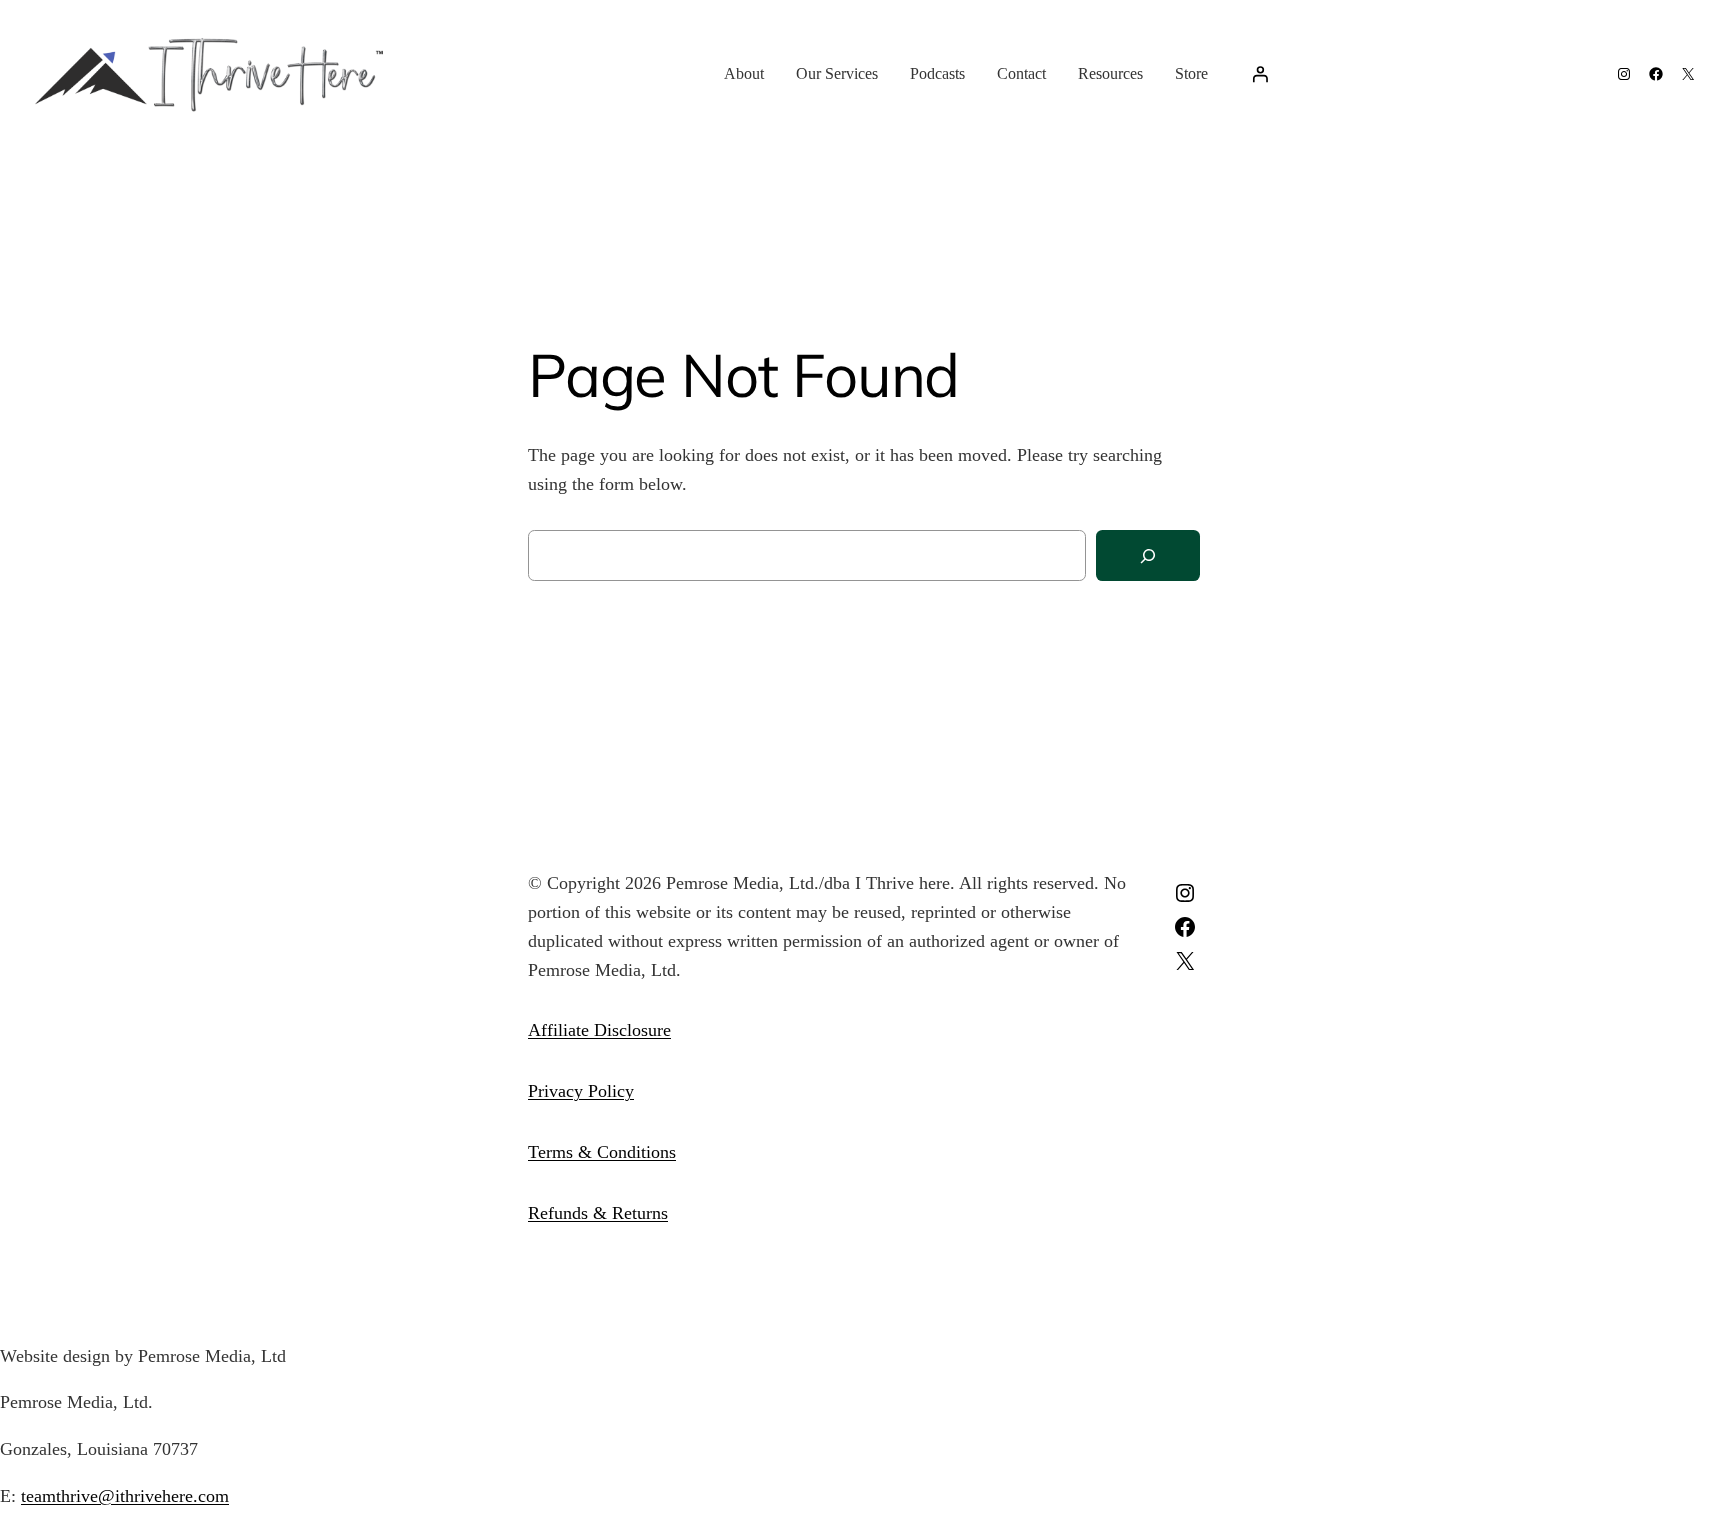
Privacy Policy (581, 1091)
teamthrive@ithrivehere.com (125, 1496)
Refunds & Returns (598, 1213)
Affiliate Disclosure (599, 1030)
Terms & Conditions (602, 1152)
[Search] (1148, 555)
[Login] (1260, 74)
